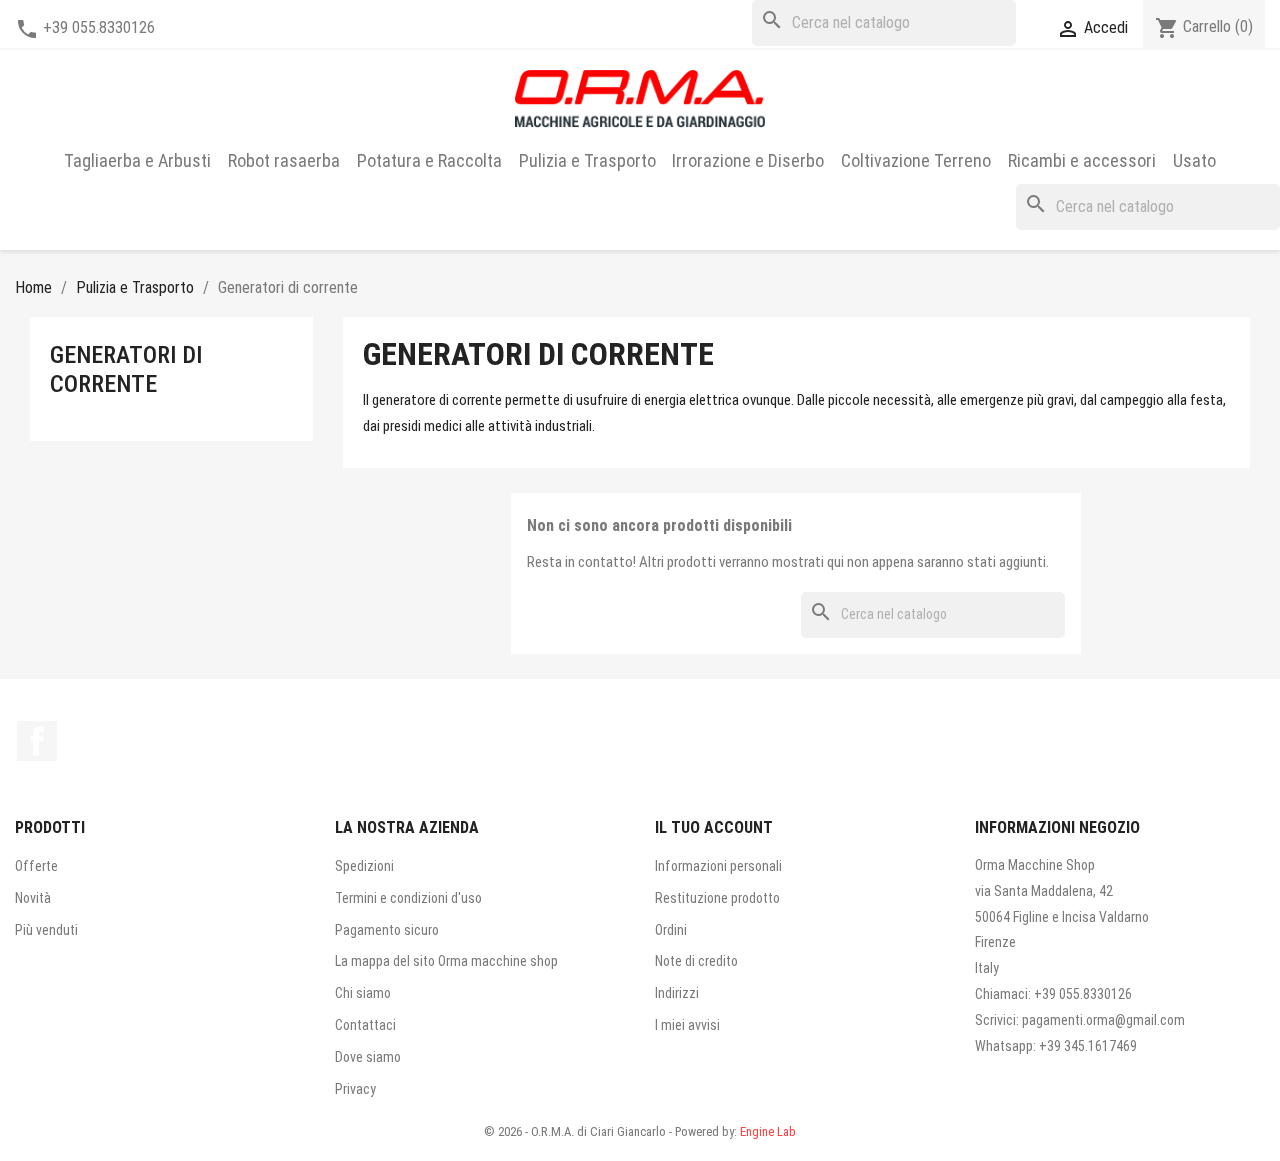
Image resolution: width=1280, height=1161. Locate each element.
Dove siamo (368, 1057)
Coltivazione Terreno (916, 160)
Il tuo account (714, 827)
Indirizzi (677, 993)
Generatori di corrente (126, 369)
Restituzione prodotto (717, 898)
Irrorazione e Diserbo (748, 160)
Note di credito (696, 961)
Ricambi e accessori (1082, 160)
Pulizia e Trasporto (587, 160)
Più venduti (46, 930)
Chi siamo (363, 993)
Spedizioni (364, 866)
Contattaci (365, 1025)
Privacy (355, 1089)
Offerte (36, 866)
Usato (1194, 160)
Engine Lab (768, 1131)
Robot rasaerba (284, 160)
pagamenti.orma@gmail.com (1103, 1020)
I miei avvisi (687, 1025)
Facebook (37, 741)
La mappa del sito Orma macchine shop (446, 961)
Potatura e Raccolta (429, 160)
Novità (33, 898)
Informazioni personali (718, 866)
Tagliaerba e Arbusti (137, 160)
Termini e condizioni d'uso (408, 898)
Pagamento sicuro (387, 930)
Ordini (671, 930)
